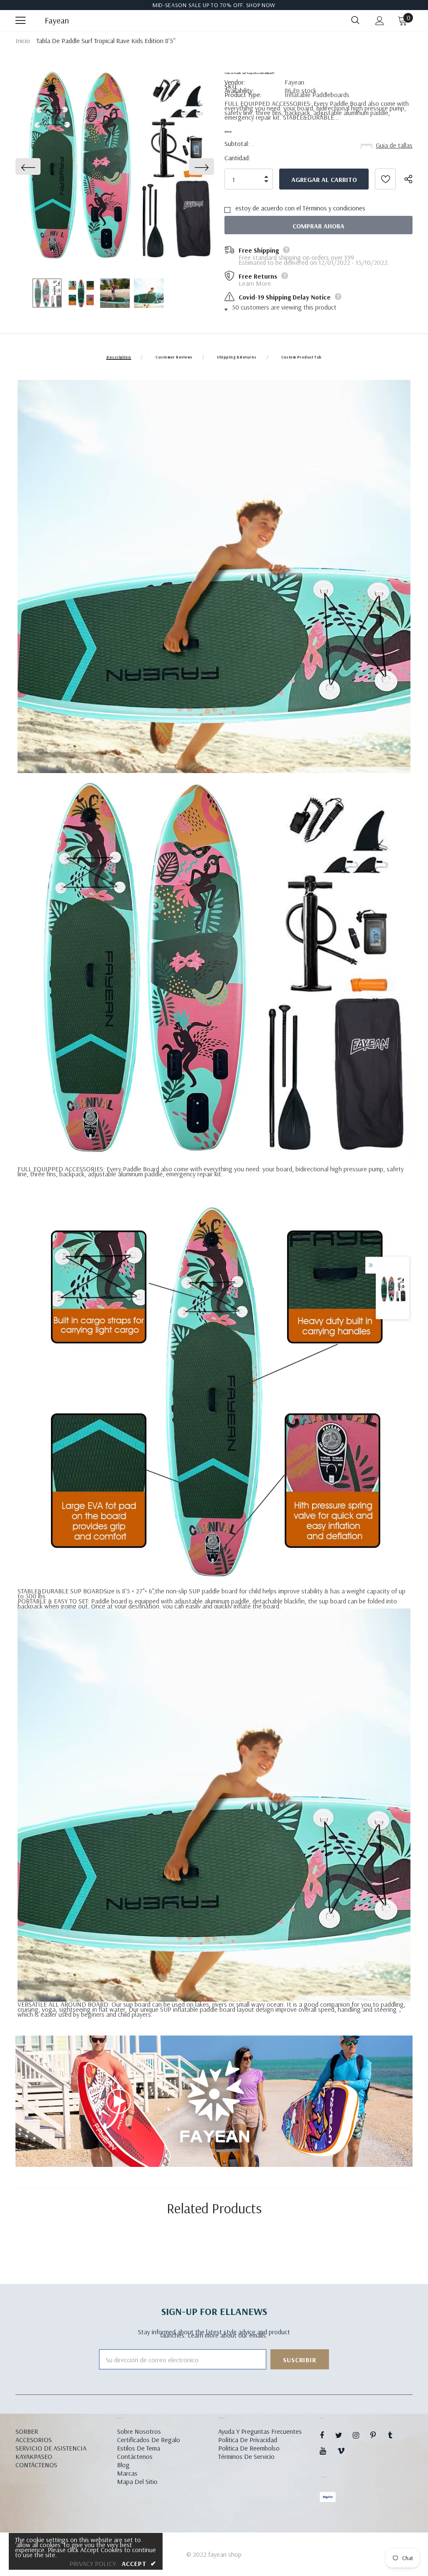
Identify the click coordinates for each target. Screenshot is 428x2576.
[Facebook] (327, 2435)
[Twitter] (343, 2435)
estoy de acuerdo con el (268, 208)
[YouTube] (327, 2451)
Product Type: (243, 95)
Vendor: (235, 82)
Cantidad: (237, 158)
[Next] (201, 166)
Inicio (23, 41)
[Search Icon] (355, 20)
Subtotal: (237, 143)
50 (236, 307)
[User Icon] (380, 21)
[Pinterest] (378, 2435)
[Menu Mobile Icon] (20, 20)
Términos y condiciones (334, 208)
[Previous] (28, 166)
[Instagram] (360, 2435)
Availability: (239, 90)
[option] (115, 166)
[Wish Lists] (385, 179)
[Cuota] (412, 179)
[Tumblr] (395, 2435)
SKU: (231, 86)
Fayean (55, 20)
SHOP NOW (261, 5)
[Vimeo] (345, 2451)
